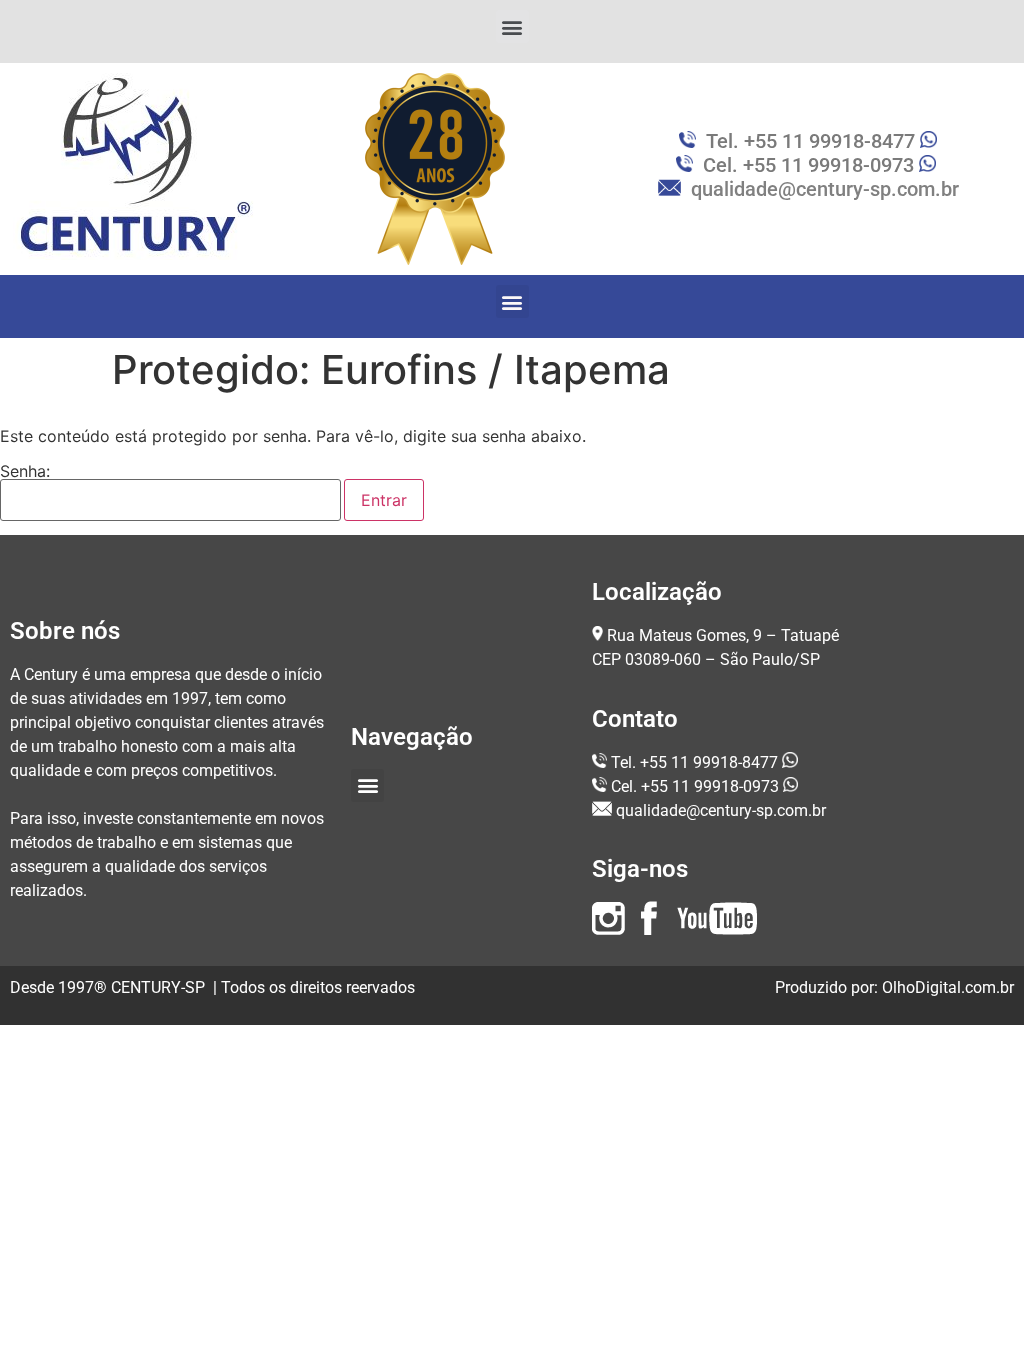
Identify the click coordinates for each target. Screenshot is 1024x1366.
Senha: (25, 472)
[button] (512, 26)
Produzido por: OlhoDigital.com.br (894, 987)
